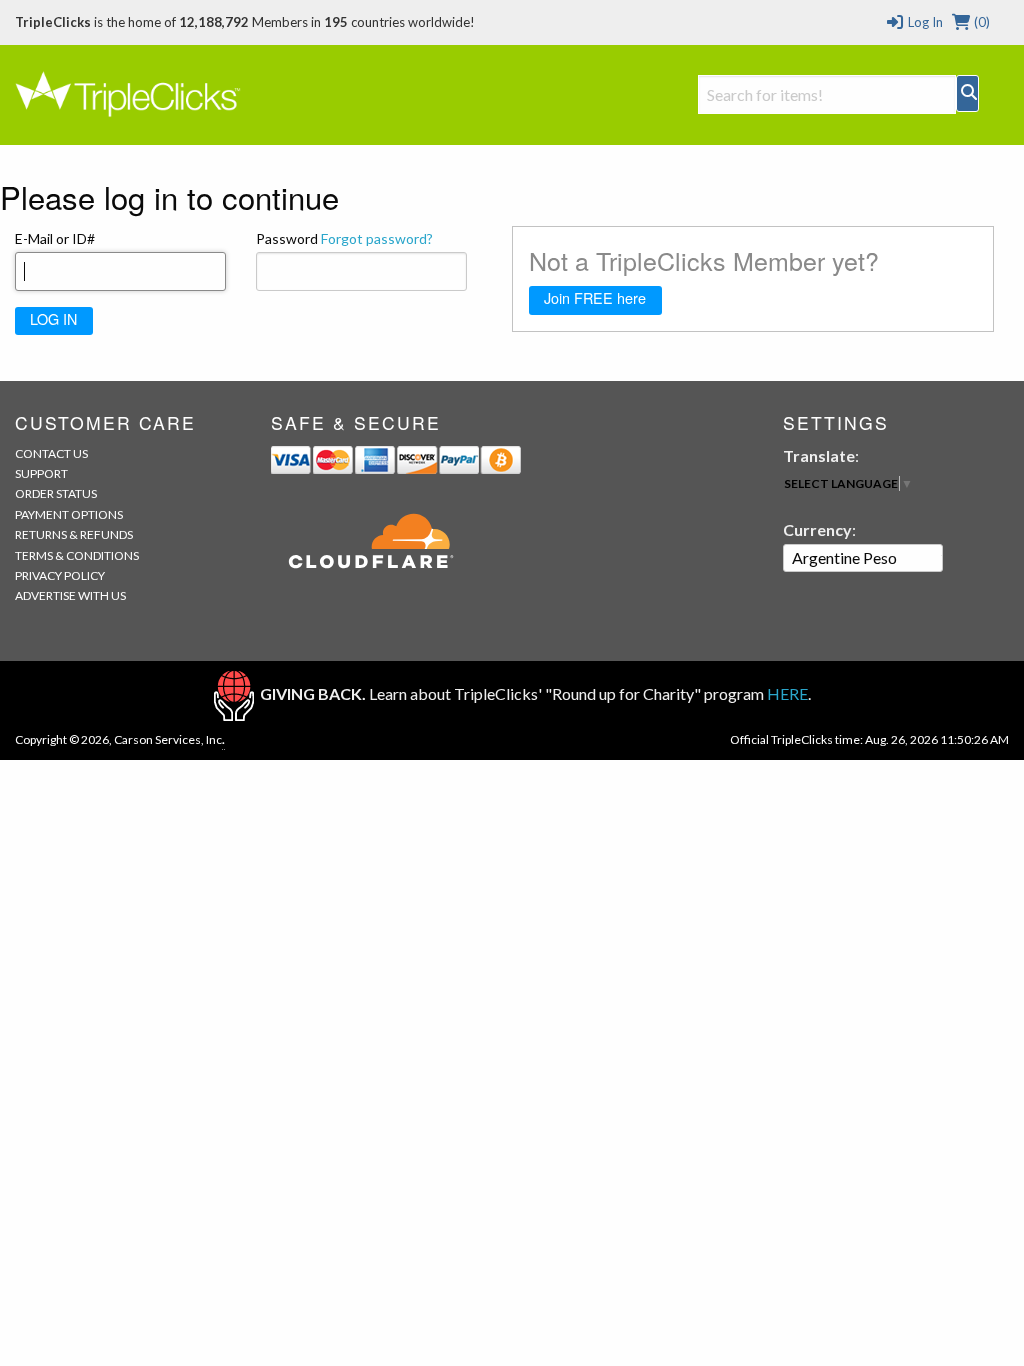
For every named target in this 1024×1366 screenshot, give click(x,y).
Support (41, 473)
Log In (923, 22)
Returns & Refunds (74, 534)
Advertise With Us (70, 595)
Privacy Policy (60, 575)
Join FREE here (595, 297)
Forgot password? (377, 238)
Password (344, 238)
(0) (980, 22)
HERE (787, 693)
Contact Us (51, 453)
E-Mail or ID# (55, 238)
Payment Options (69, 514)
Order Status (56, 493)
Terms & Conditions (77, 555)
